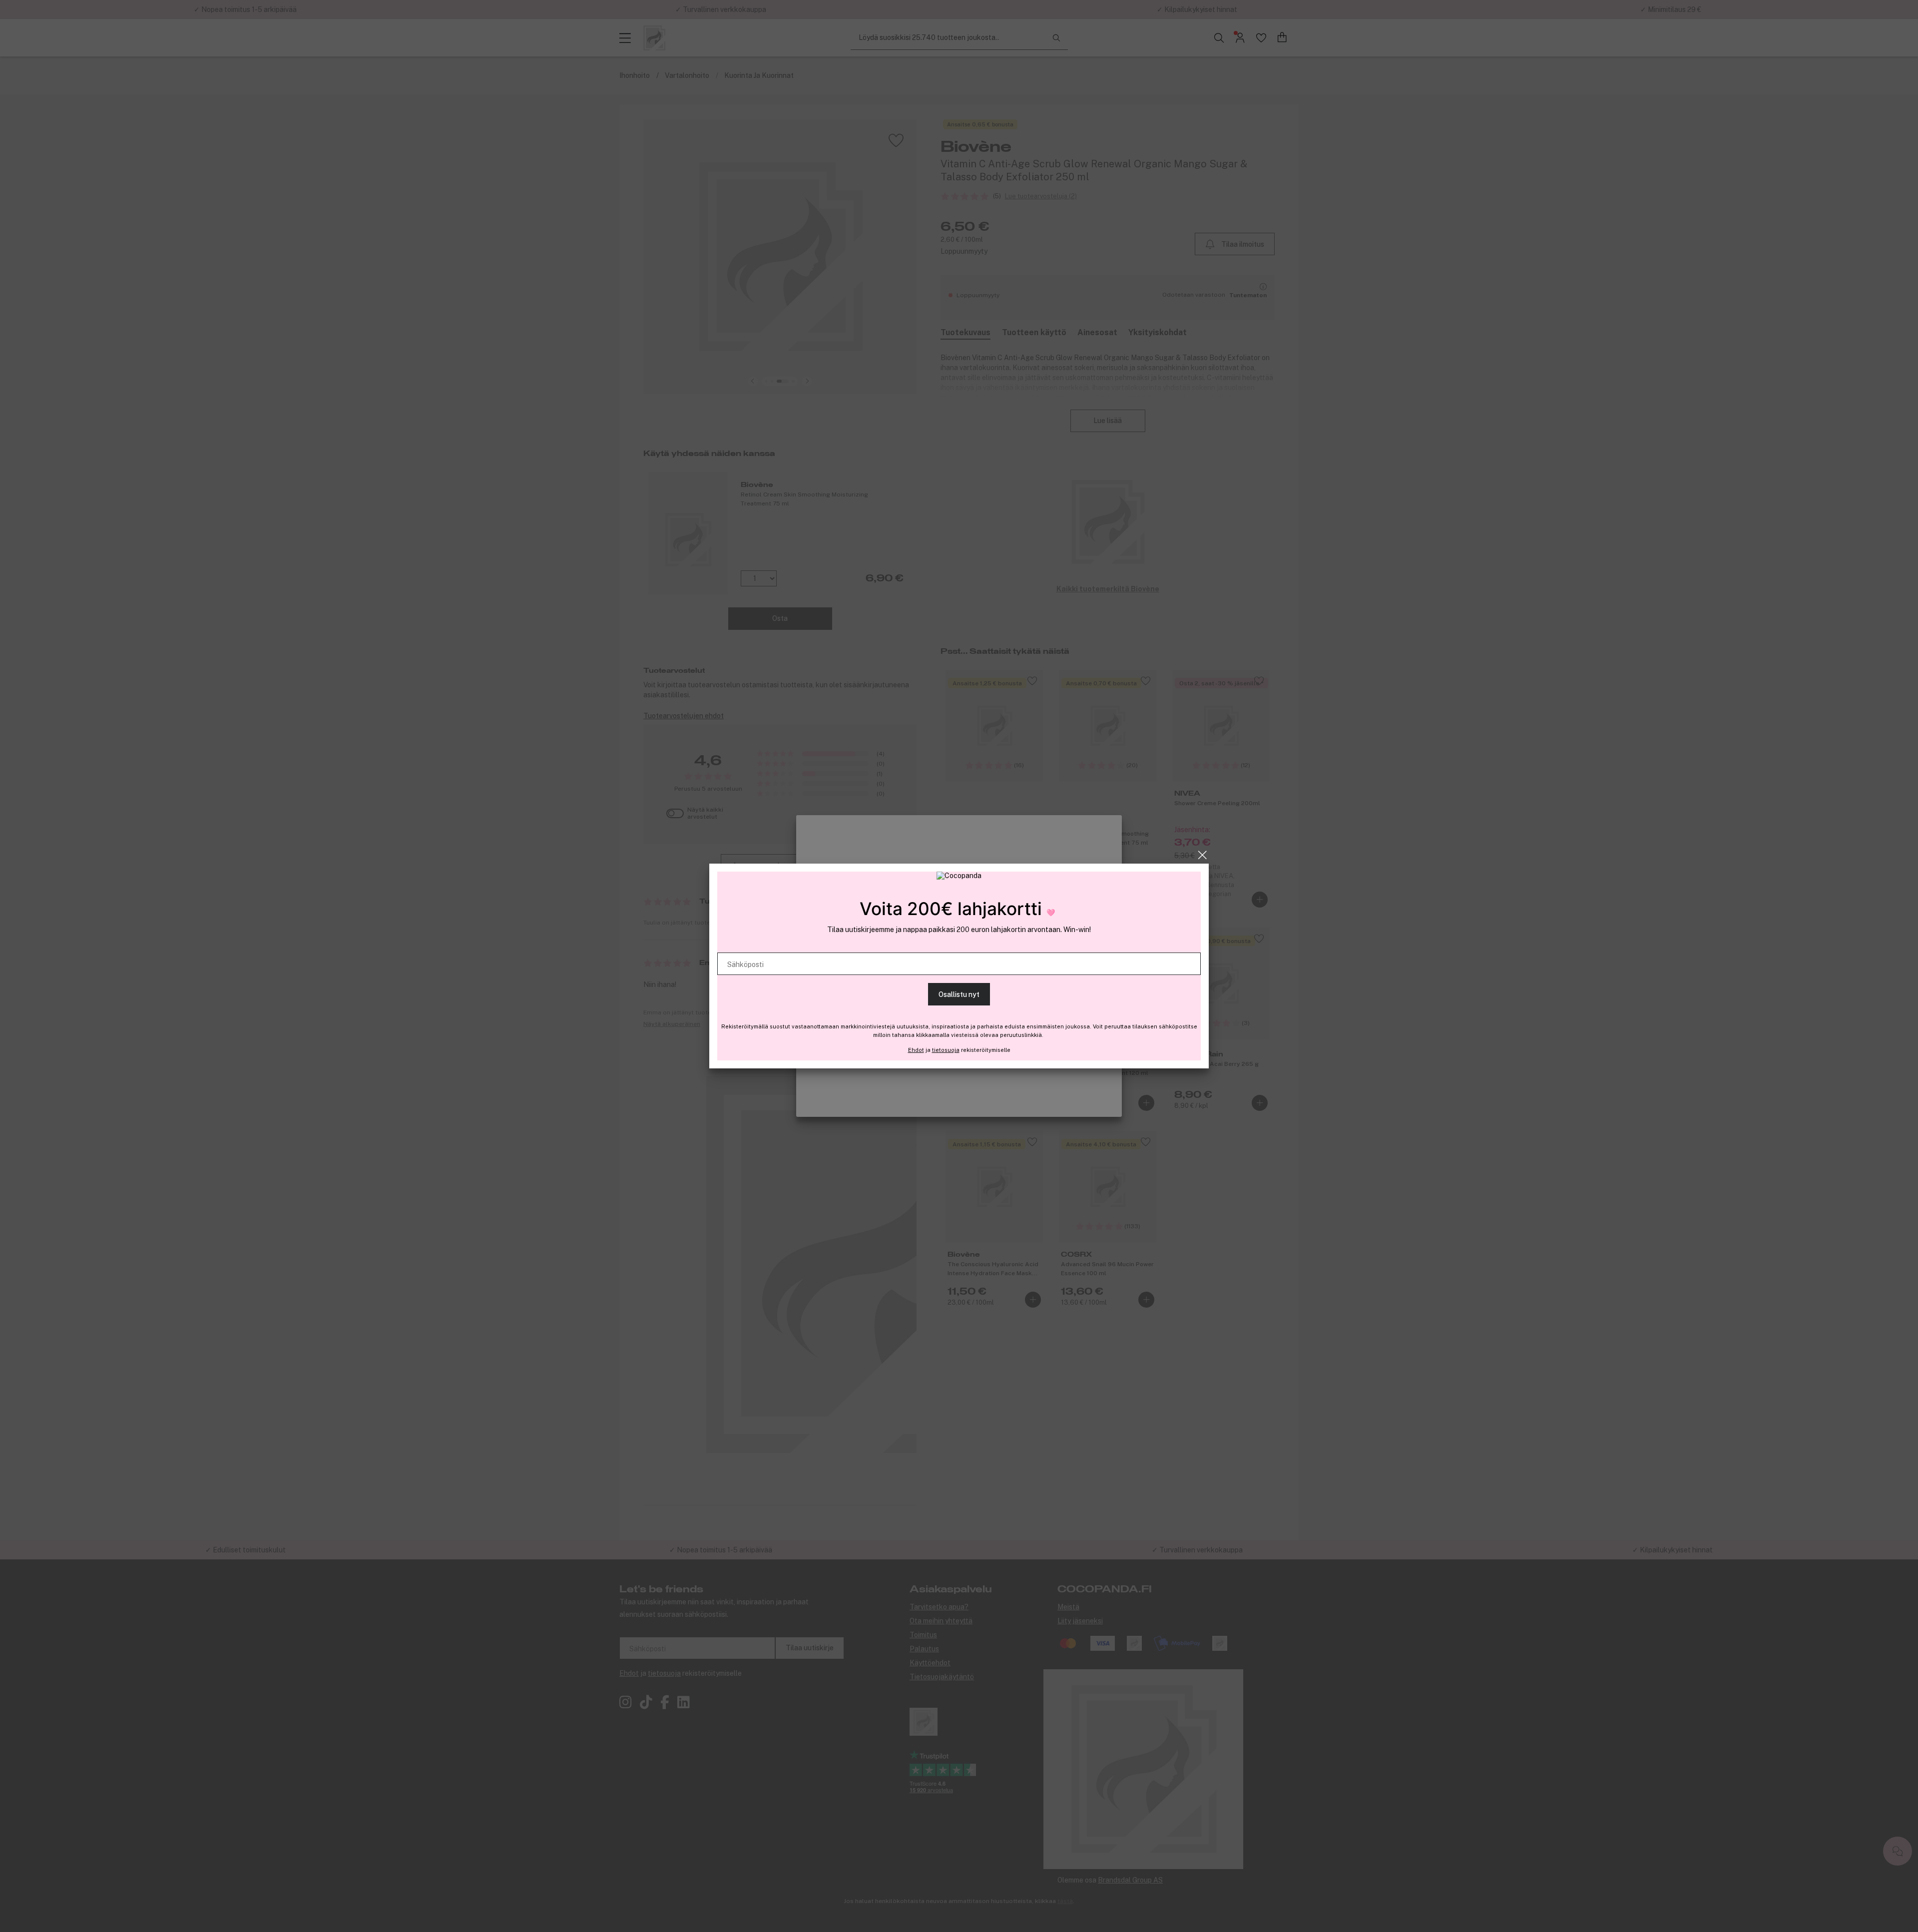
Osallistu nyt (959, 994)
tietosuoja (946, 1050)
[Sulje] (1202, 855)
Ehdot (916, 1050)
